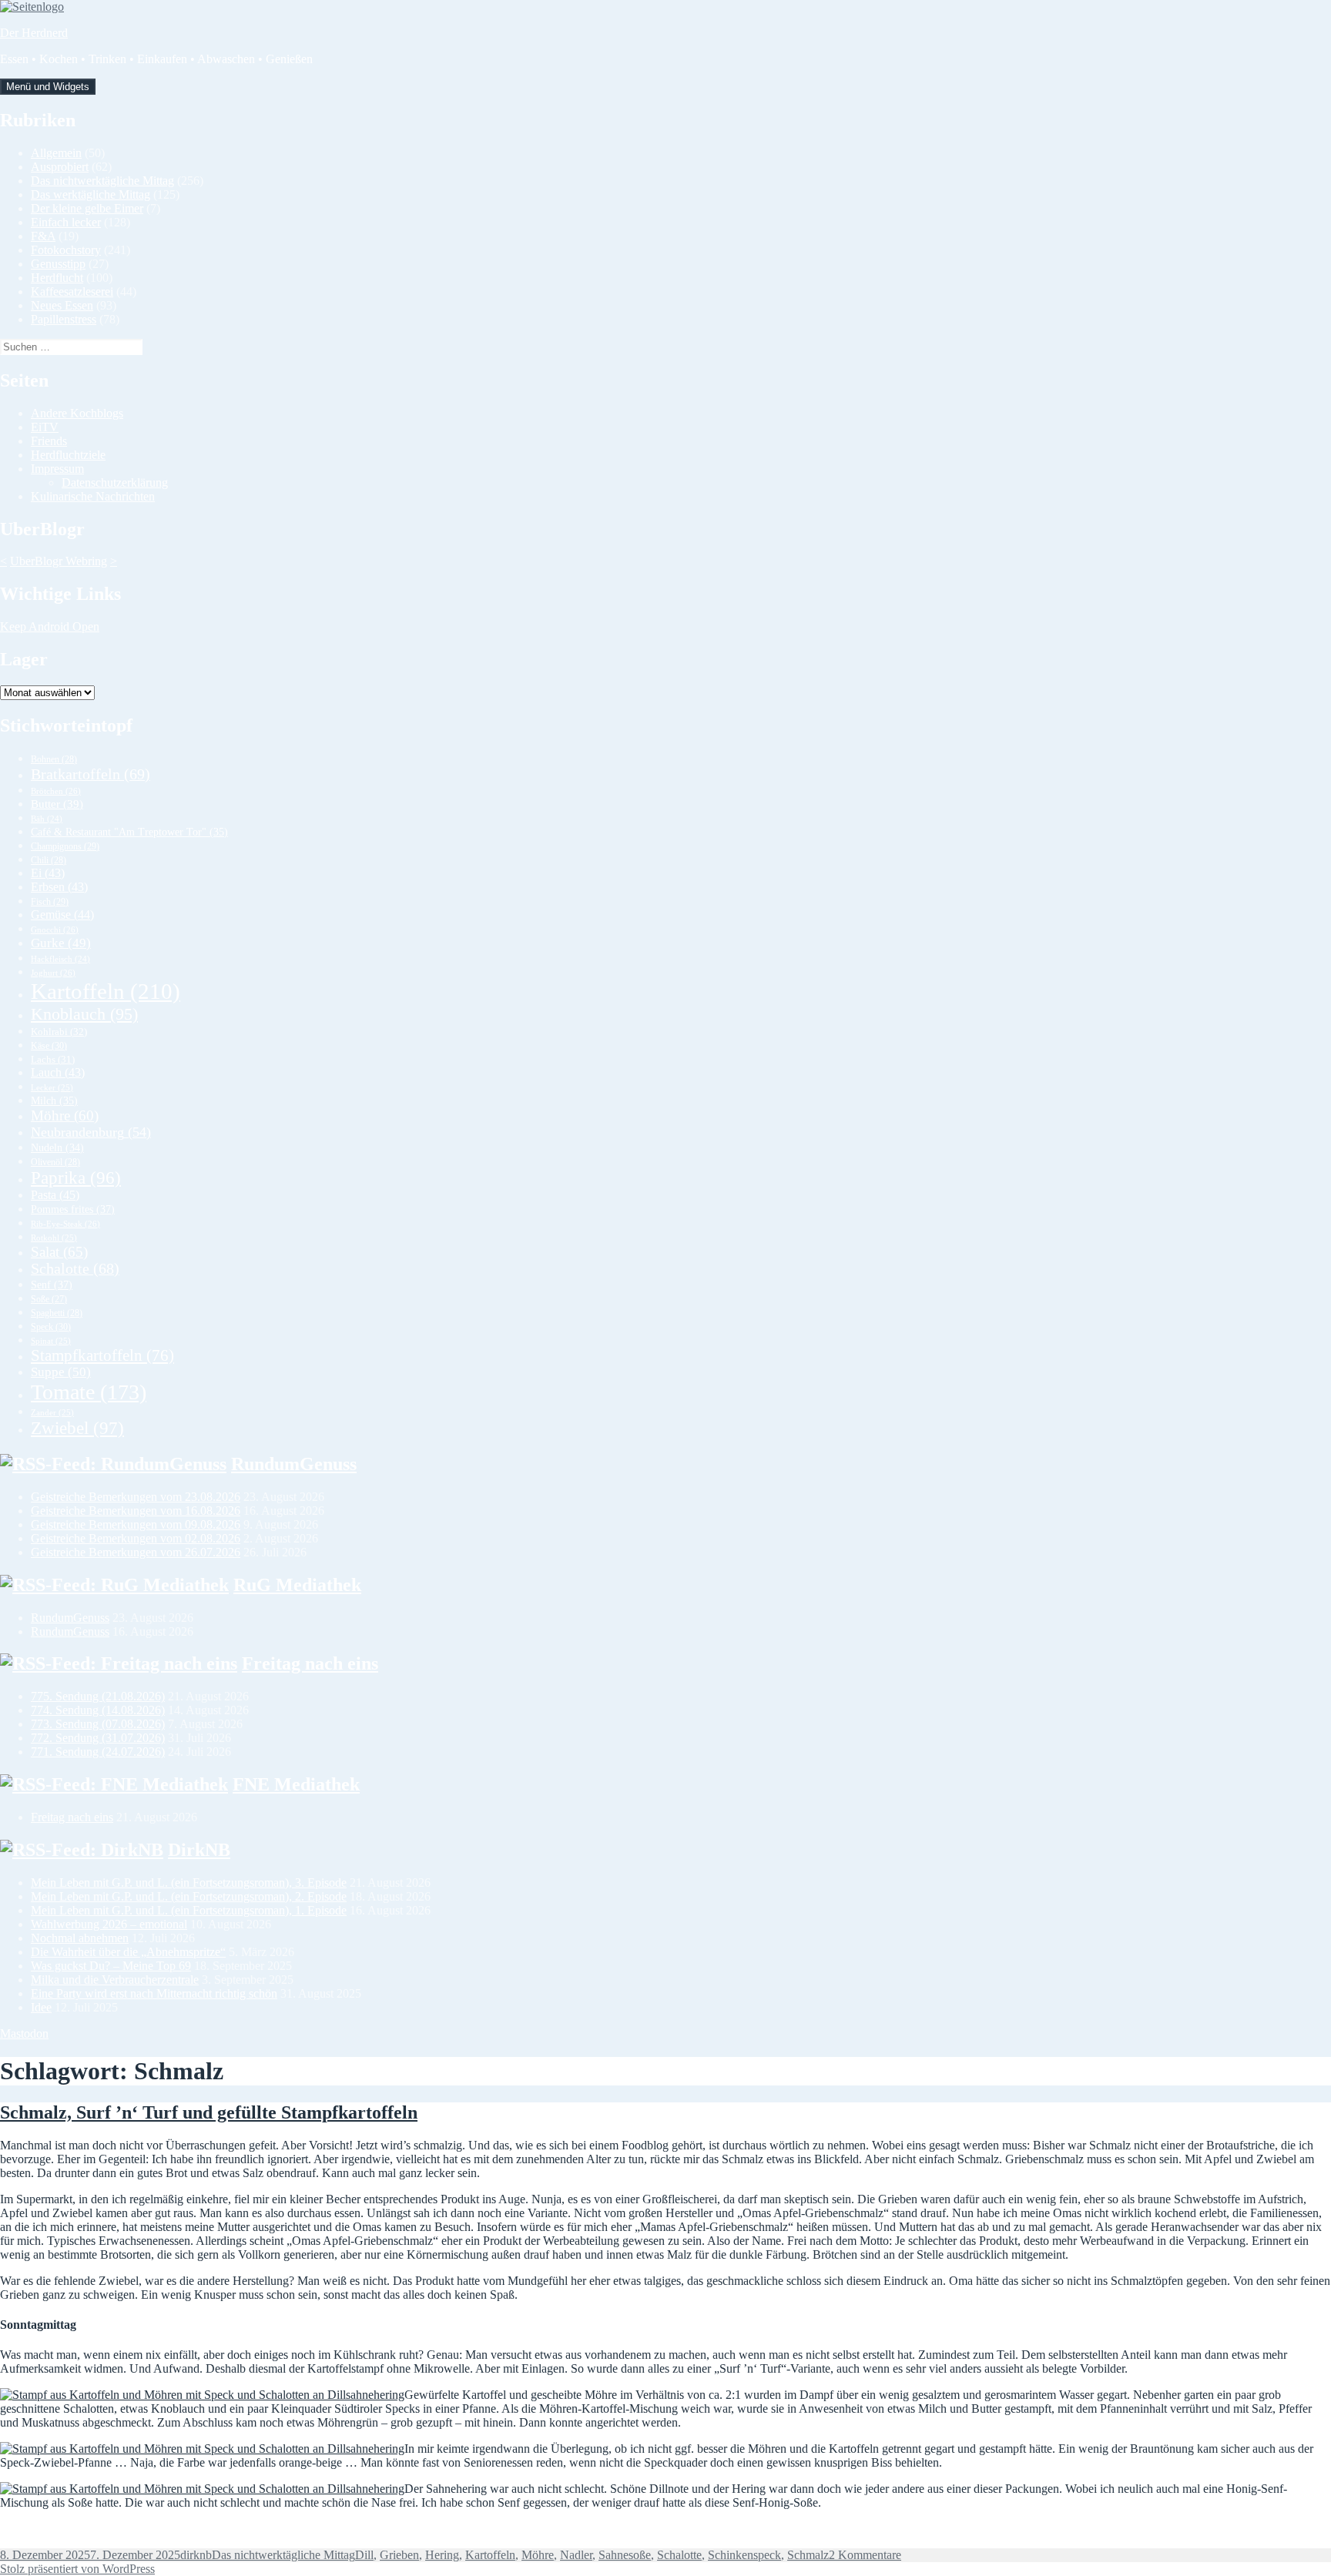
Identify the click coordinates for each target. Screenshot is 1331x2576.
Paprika (76, 1178)
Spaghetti (57, 1313)
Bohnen (54, 759)
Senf (52, 1285)
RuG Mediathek (297, 1585)
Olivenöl (55, 1162)
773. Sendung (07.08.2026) (98, 1724)
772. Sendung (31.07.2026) (98, 1738)
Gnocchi (55, 930)
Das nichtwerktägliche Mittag (102, 181)
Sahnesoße (625, 2555)
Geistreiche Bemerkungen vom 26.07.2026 (136, 1552)
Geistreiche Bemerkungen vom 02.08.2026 (136, 1538)
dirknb (196, 2555)
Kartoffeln (106, 991)
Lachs (53, 1060)
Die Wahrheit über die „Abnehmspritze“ (128, 1952)
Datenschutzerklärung (115, 482)
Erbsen (59, 887)
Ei (48, 873)
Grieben (399, 2555)
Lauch (58, 1072)
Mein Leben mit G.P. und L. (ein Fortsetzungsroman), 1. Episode (189, 1910)
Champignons (65, 846)
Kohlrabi (59, 1032)
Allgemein (56, 153)
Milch (54, 1101)
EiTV (45, 427)
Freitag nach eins (310, 1663)
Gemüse (62, 914)
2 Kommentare (865, 2555)
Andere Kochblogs (77, 413)
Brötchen (56, 791)
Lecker (52, 1087)
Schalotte (75, 1269)
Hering (442, 2555)
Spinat (51, 1341)
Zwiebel (77, 1428)
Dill (364, 2555)
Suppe (61, 1372)
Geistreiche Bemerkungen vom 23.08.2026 (136, 1497)
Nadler (576, 2555)
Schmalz (808, 2555)
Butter (57, 804)
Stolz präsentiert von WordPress (77, 2569)
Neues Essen (62, 305)
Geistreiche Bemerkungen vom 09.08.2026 (136, 1524)
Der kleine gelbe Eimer (87, 208)
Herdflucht (57, 278)
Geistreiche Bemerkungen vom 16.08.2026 (136, 1511)
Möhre (65, 1115)
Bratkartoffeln (91, 774)
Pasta (55, 1195)
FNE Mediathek (296, 1784)
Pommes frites (73, 1209)
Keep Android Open (50, 626)
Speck (51, 1327)
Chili (49, 860)
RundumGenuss (294, 1464)
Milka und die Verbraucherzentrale (115, 1980)
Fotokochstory (66, 250)
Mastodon (24, 2033)
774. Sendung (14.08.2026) (98, 1710)
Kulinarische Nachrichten (93, 496)
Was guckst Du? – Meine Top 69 (111, 1966)
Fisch (50, 902)
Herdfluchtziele (68, 455)
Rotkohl (54, 1238)
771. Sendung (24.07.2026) (98, 1752)
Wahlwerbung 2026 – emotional (109, 1924)
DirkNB (199, 1850)
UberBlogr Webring (59, 561)
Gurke (61, 943)
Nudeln (57, 1148)
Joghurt (53, 973)
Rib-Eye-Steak (65, 1224)
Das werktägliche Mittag (91, 194)
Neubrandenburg (91, 1132)
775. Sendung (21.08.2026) (98, 1696)
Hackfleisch (60, 959)
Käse (49, 1046)
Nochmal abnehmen (80, 1938)
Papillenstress (64, 319)
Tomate (89, 1392)
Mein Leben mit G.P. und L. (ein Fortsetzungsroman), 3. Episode (189, 1883)
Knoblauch (84, 1014)
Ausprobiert (60, 167)
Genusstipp (58, 264)
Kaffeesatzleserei (72, 291)
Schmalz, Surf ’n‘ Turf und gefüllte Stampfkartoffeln (209, 2112)
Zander (52, 1412)
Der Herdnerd (34, 33)
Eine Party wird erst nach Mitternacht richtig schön (154, 1993)
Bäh (47, 819)
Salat (59, 1252)
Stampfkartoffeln (102, 1355)
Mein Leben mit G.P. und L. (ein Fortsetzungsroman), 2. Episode (189, 1896)
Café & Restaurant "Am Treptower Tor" (129, 832)
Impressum (57, 469)
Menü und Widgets (48, 87)
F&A (43, 236)
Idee (41, 2007)
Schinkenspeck (744, 2555)
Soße (49, 1300)
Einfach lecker (66, 222)
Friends (49, 441)
